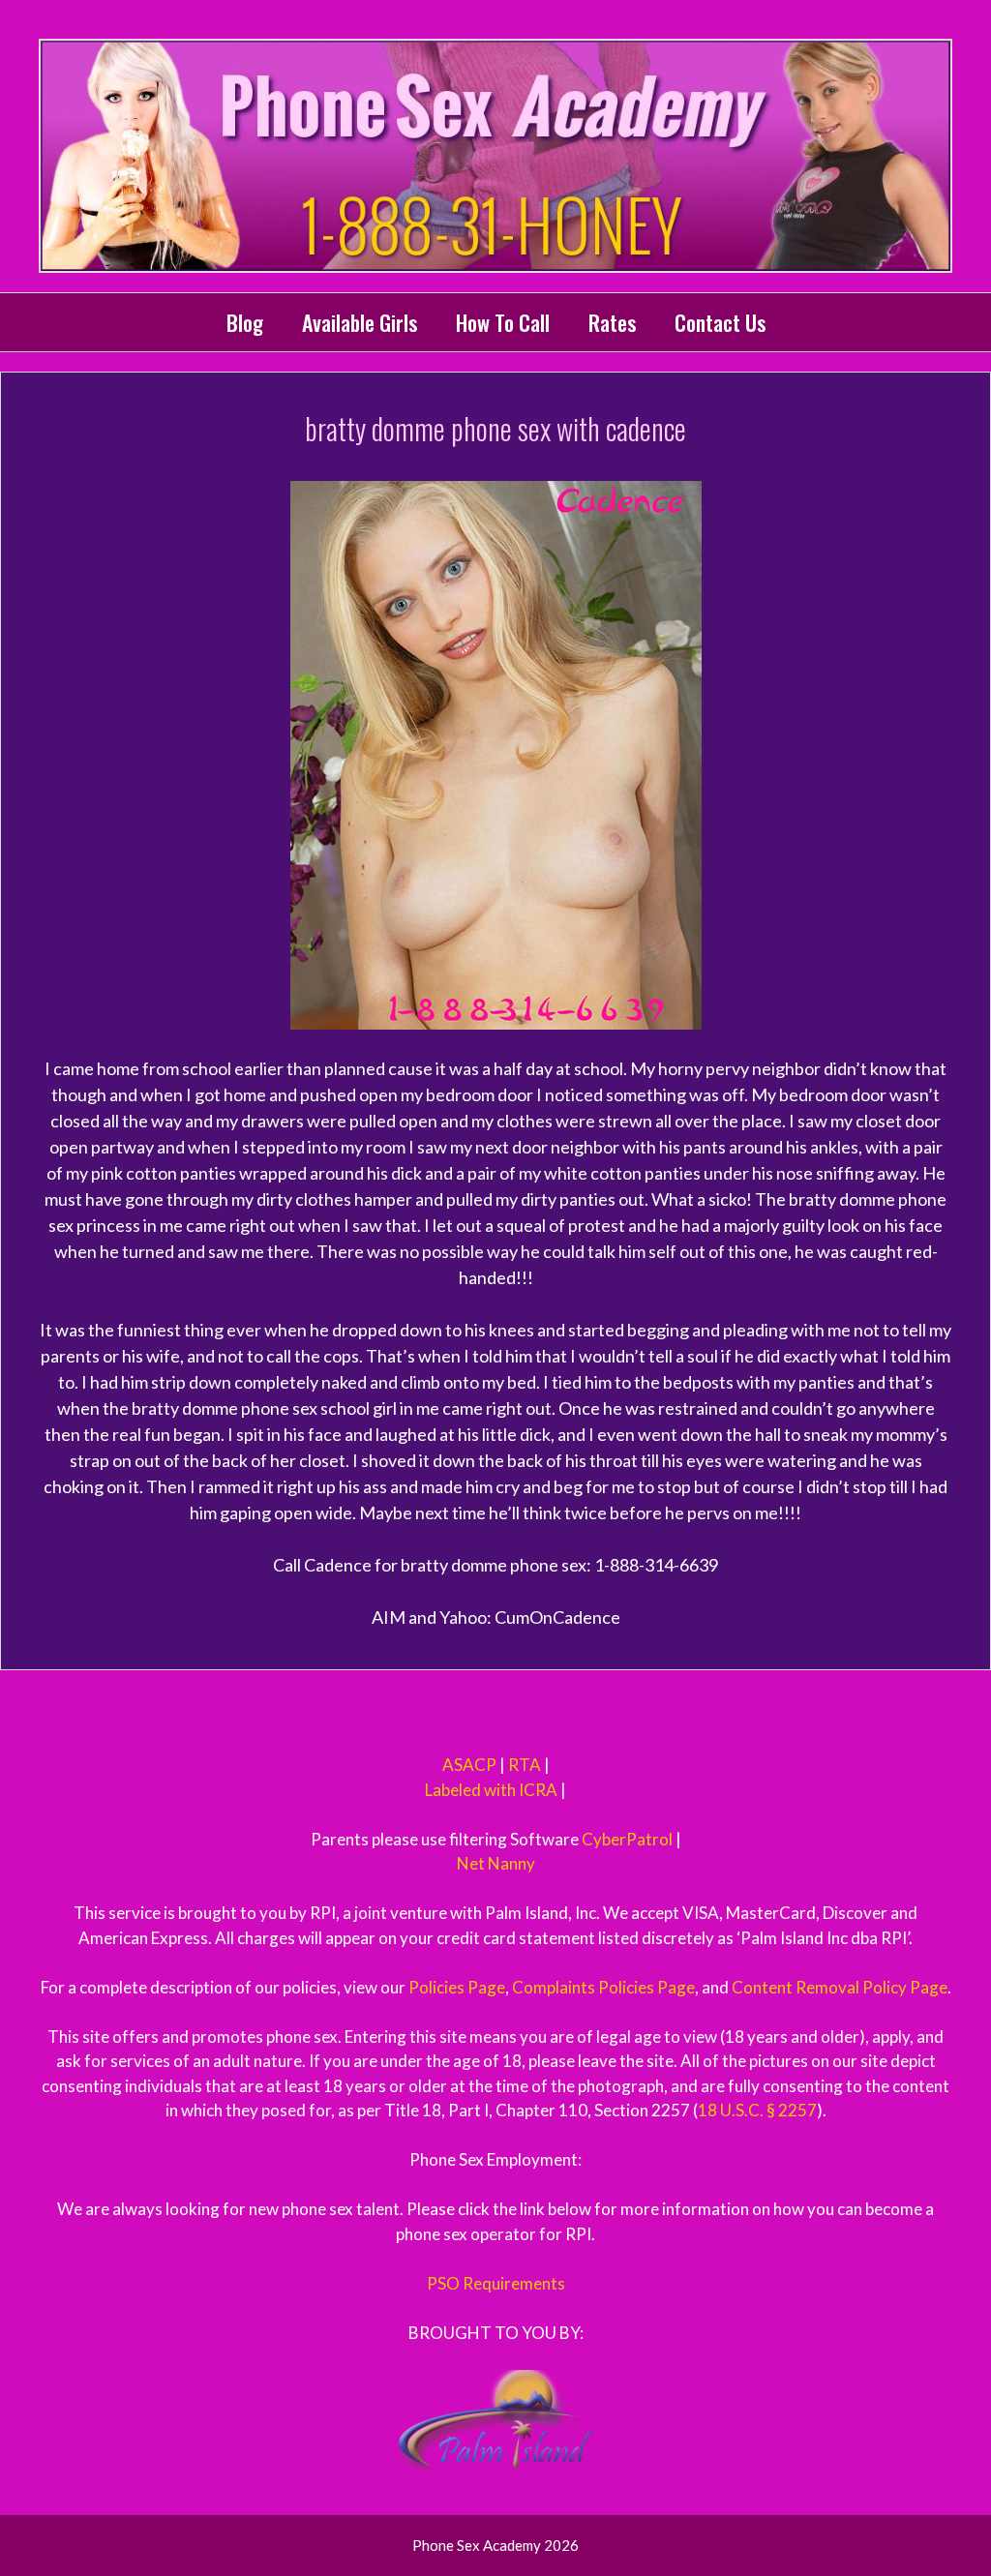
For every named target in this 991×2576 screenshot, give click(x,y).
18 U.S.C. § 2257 (757, 2110)
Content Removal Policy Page (840, 1987)
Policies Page (457, 1987)
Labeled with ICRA (491, 1790)
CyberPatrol (627, 1839)
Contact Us (720, 322)
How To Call (503, 322)
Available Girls (360, 322)
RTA (525, 1765)
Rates (612, 322)
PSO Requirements (496, 2283)
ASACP (469, 1765)
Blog (245, 322)
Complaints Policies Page (603, 1987)
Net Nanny (496, 1863)
